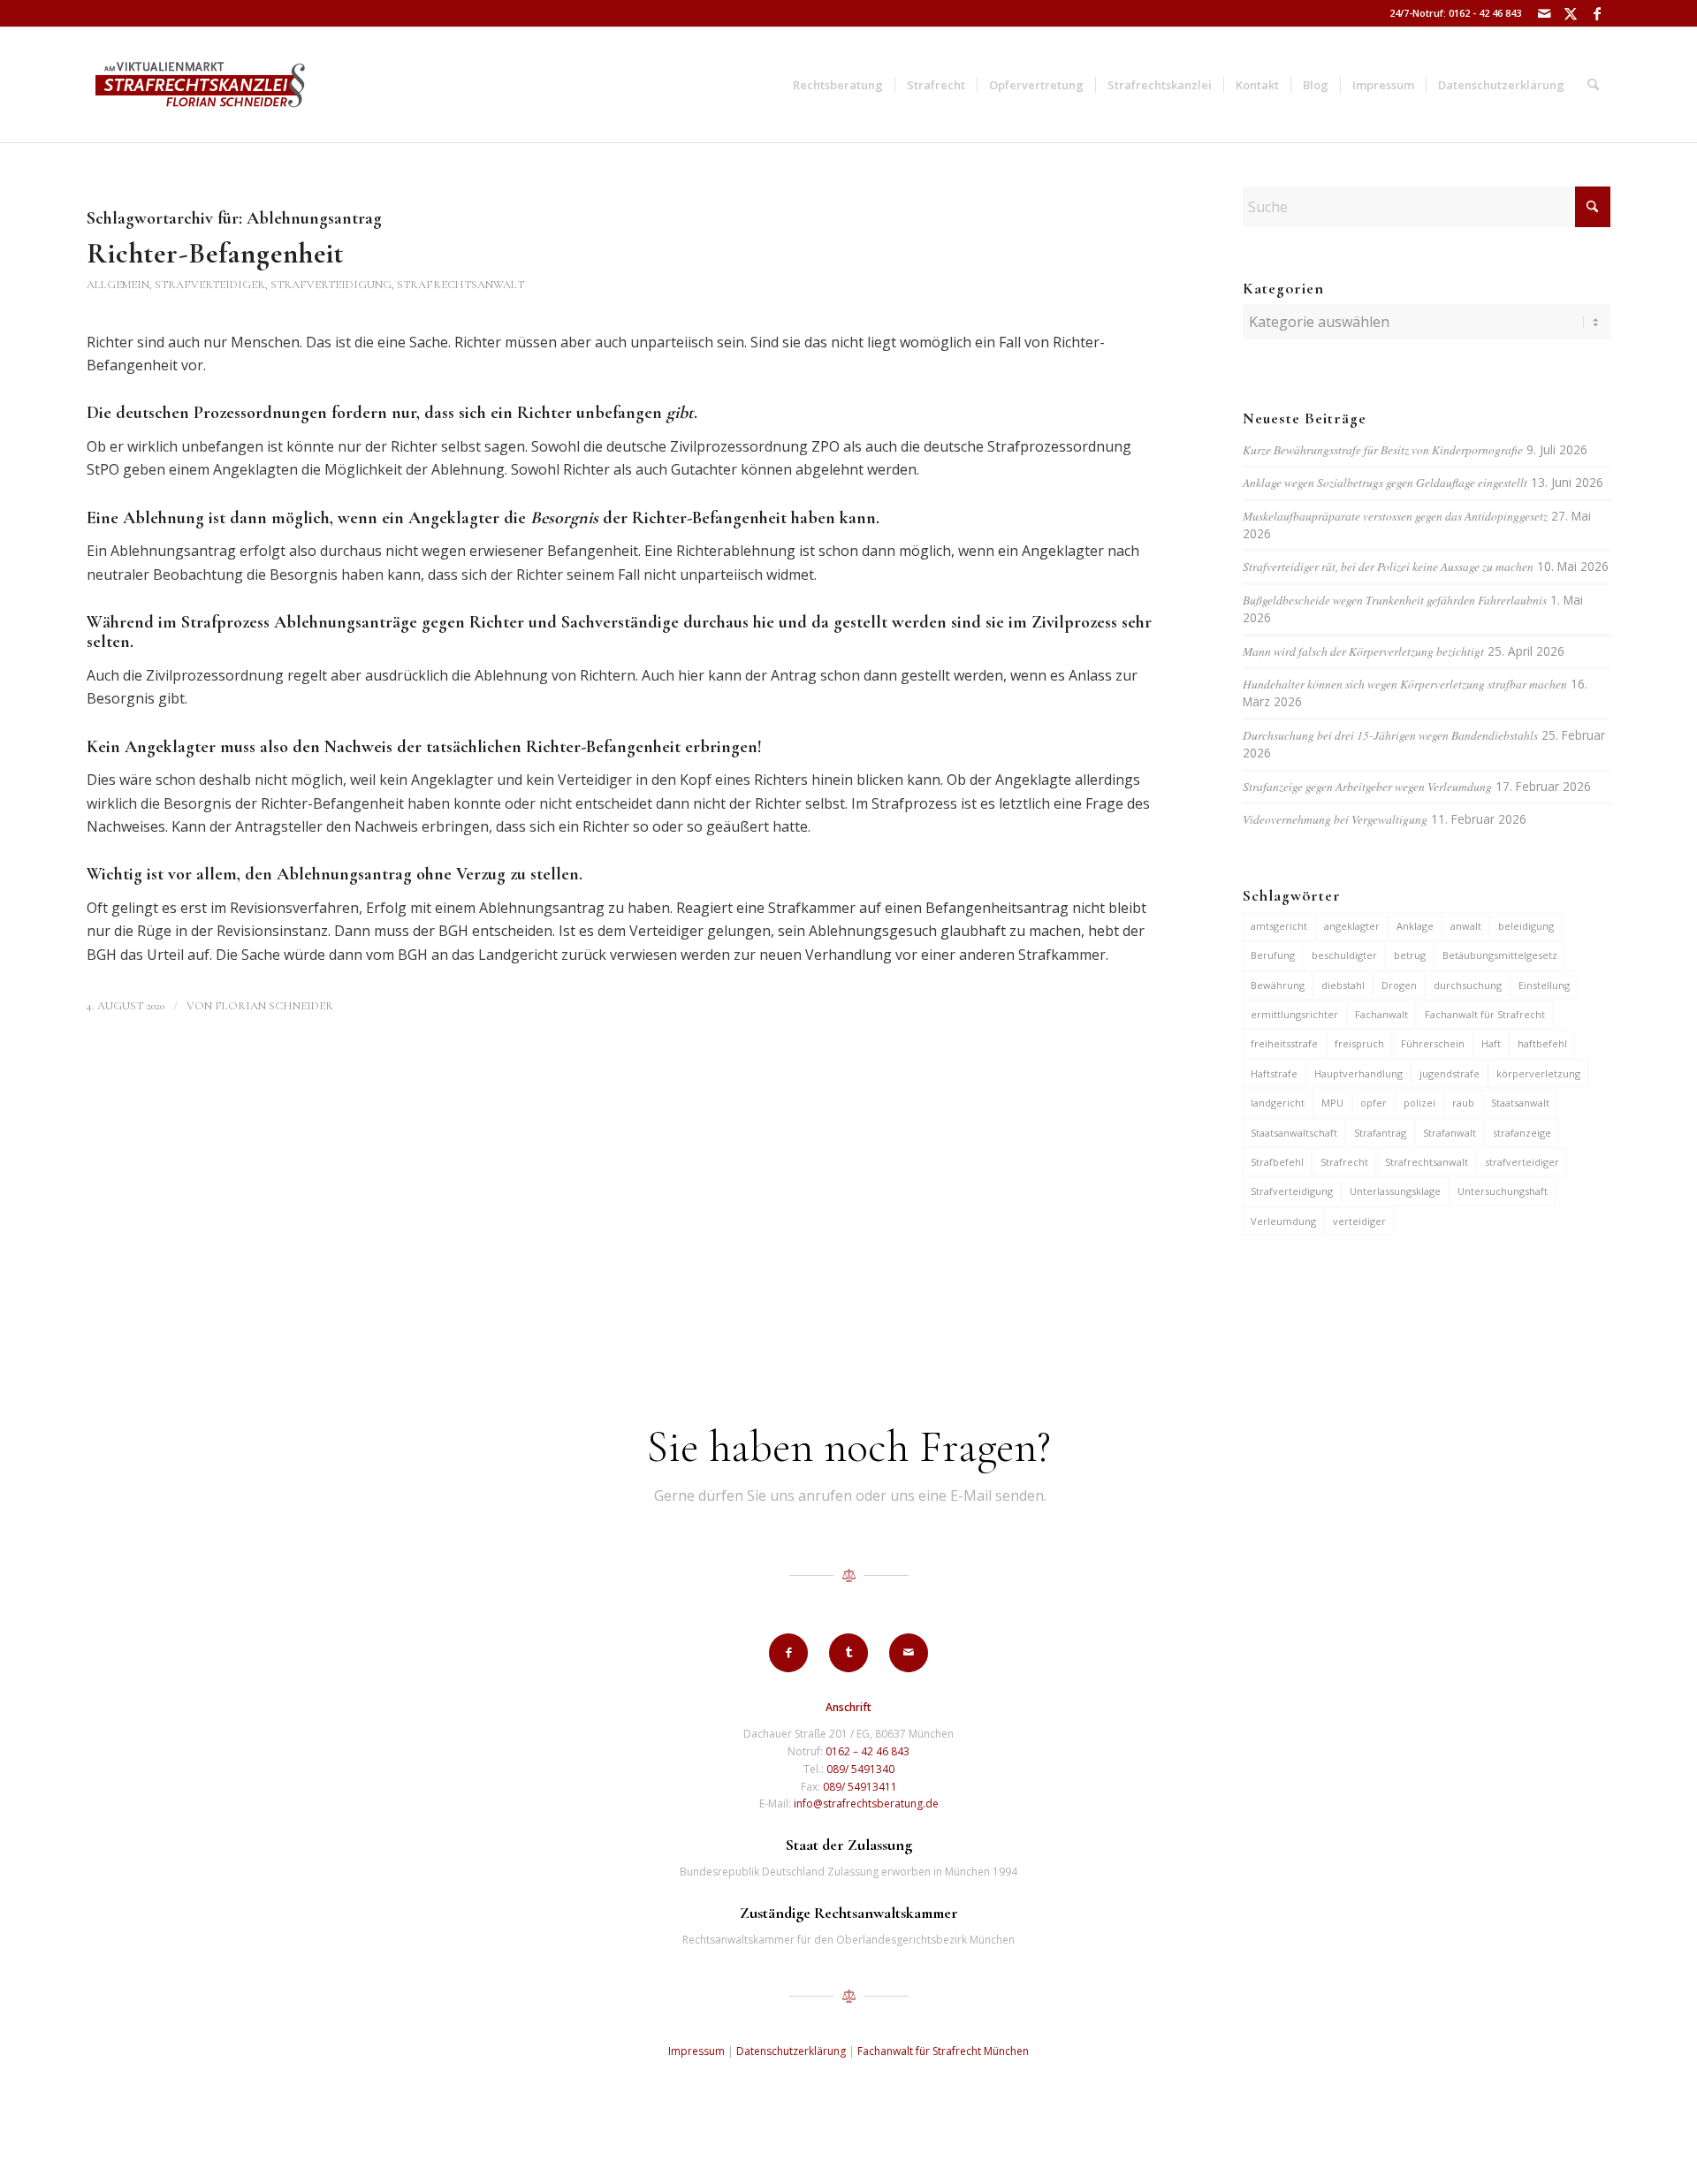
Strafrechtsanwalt (1427, 1162)
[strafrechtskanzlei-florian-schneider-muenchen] (200, 85)
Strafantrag (1380, 1133)
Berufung (1273, 955)
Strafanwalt (1450, 1133)
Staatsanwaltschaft (1294, 1133)
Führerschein (1433, 1043)
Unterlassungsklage (1395, 1191)
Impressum (696, 2051)
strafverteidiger (1522, 1162)
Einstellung (1544, 985)
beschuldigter (1344, 955)
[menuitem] (838, 85)
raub (1463, 1103)
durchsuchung (1468, 985)
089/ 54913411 (860, 1787)
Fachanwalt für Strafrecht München (943, 2051)
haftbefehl (1542, 1043)
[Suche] (1593, 85)
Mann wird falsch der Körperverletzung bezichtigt (1363, 651)
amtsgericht (1279, 926)
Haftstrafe (1274, 1073)
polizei (1419, 1103)
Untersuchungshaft (1503, 1191)
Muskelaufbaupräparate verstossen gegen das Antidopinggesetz (1395, 516)
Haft (1491, 1043)
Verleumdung (1283, 1221)
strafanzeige (1522, 1133)
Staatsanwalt (1520, 1103)
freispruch (1359, 1043)
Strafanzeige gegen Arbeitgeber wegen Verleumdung (1367, 786)
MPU (1332, 1103)
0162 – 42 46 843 (868, 1751)
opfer (1374, 1103)
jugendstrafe (1450, 1073)
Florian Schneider (274, 1006)
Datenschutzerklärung (791, 2051)
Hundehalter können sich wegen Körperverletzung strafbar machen (1405, 684)
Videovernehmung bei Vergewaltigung (1335, 819)
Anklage (1415, 926)
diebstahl (1343, 985)
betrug (1410, 955)
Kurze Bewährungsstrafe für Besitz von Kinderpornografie (1383, 449)
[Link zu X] (1570, 13)
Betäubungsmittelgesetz (1500, 955)
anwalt (1466, 926)
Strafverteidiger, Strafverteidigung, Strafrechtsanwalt (339, 285)
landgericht (1278, 1103)
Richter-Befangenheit (215, 253)
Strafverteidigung (1292, 1191)
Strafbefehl (1277, 1162)
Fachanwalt (1381, 1014)
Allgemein (118, 285)
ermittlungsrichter (1294, 1014)
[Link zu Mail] (1544, 13)
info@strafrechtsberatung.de (866, 1804)
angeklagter (1352, 926)
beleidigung (1526, 926)
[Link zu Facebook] (1597, 13)
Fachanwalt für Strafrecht (1485, 1014)
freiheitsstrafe (1284, 1043)
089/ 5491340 (860, 1769)
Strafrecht (1344, 1162)
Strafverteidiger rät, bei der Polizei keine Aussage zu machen (1388, 566)
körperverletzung (1538, 1073)
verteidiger (1359, 1221)
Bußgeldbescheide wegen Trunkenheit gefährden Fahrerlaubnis (1395, 600)
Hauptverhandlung (1358, 1073)
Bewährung (1278, 985)
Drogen (1399, 985)
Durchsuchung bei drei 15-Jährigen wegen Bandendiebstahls (1390, 735)
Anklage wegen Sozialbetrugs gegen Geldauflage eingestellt (1385, 482)
